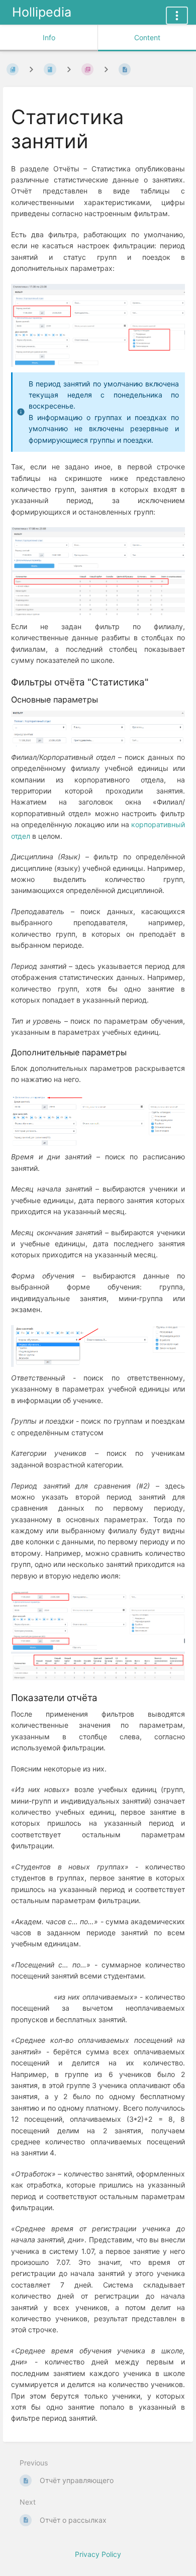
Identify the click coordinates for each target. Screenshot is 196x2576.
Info (49, 37)
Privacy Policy (98, 2554)
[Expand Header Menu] (177, 16)
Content (147, 37)
